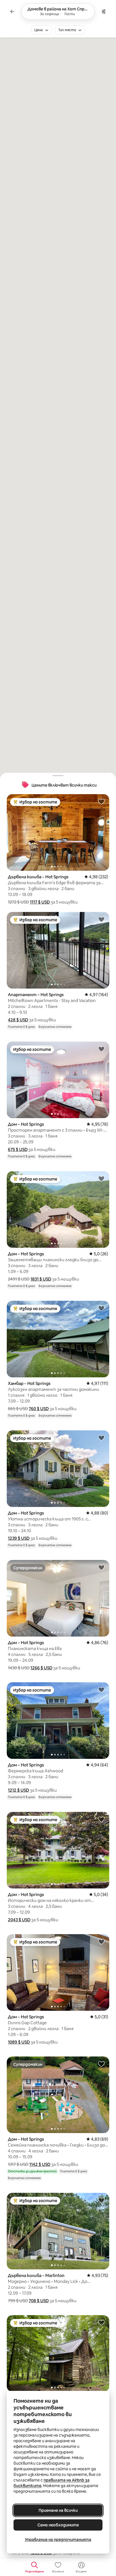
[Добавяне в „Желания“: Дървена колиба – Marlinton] (101, 2200)
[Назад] (12, 12)
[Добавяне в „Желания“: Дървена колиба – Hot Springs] (101, 801)
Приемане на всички (58, 2510)
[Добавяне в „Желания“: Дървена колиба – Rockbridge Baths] (101, 2322)
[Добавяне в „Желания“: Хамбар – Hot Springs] (101, 1308)
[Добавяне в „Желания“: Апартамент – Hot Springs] (101, 919)
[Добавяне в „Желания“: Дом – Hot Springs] (101, 1049)
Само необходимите (58, 2525)
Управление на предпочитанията (58, 2540)
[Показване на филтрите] (104, 12)
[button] (40, 902)
